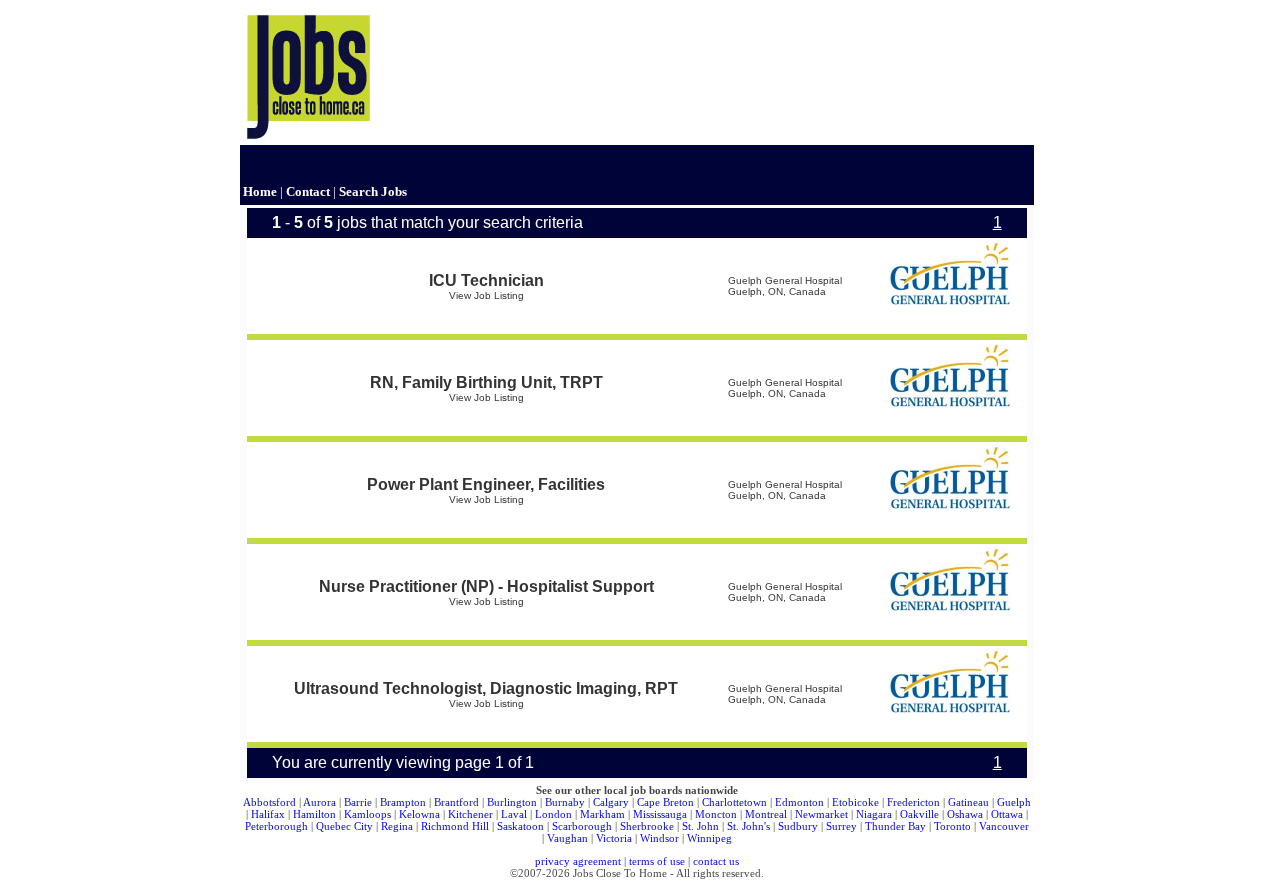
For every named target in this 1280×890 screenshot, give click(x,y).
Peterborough (276, 826)
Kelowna (419, 814)
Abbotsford (269, 802)
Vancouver (1004, 826)
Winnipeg (709, 838)
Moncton (716, 814)
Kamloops (367, 814)
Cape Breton (665, 802)
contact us (716, 861)
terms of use (657, 861)
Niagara (874, 814)
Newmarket (821, 814)
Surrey (841, 826)
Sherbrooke (647, 826)
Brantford (456, 802)
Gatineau (968, 802)
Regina (397, 826)
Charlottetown (734, 802)
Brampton (403, 802)
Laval (514, 814)
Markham (602, 814)
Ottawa (1007, 814)
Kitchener (470, 814)
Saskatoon (520, 826)
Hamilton (314, 814)
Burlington (512, 802)
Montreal (766, 814)
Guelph (1014, 802)
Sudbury (798, 826)
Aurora (319, 802)
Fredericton (913, 802)
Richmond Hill (455, 826)
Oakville (919, 814)
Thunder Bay (895, 826)
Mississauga (660, 814)
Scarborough (582, 826)
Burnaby (565, 802)
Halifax (268, 814)
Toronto (952, 826)
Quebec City (344, 826)
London (553, 814)
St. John (700, 826)
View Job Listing (486, 295)
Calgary (611, 802)
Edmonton (799, 802)
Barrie (358, 802)
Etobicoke (855, 802)
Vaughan (567, 838)
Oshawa (965, 814)
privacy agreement (578, 861)
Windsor (659, 838)
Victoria (614, 838)
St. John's (748, 826)
